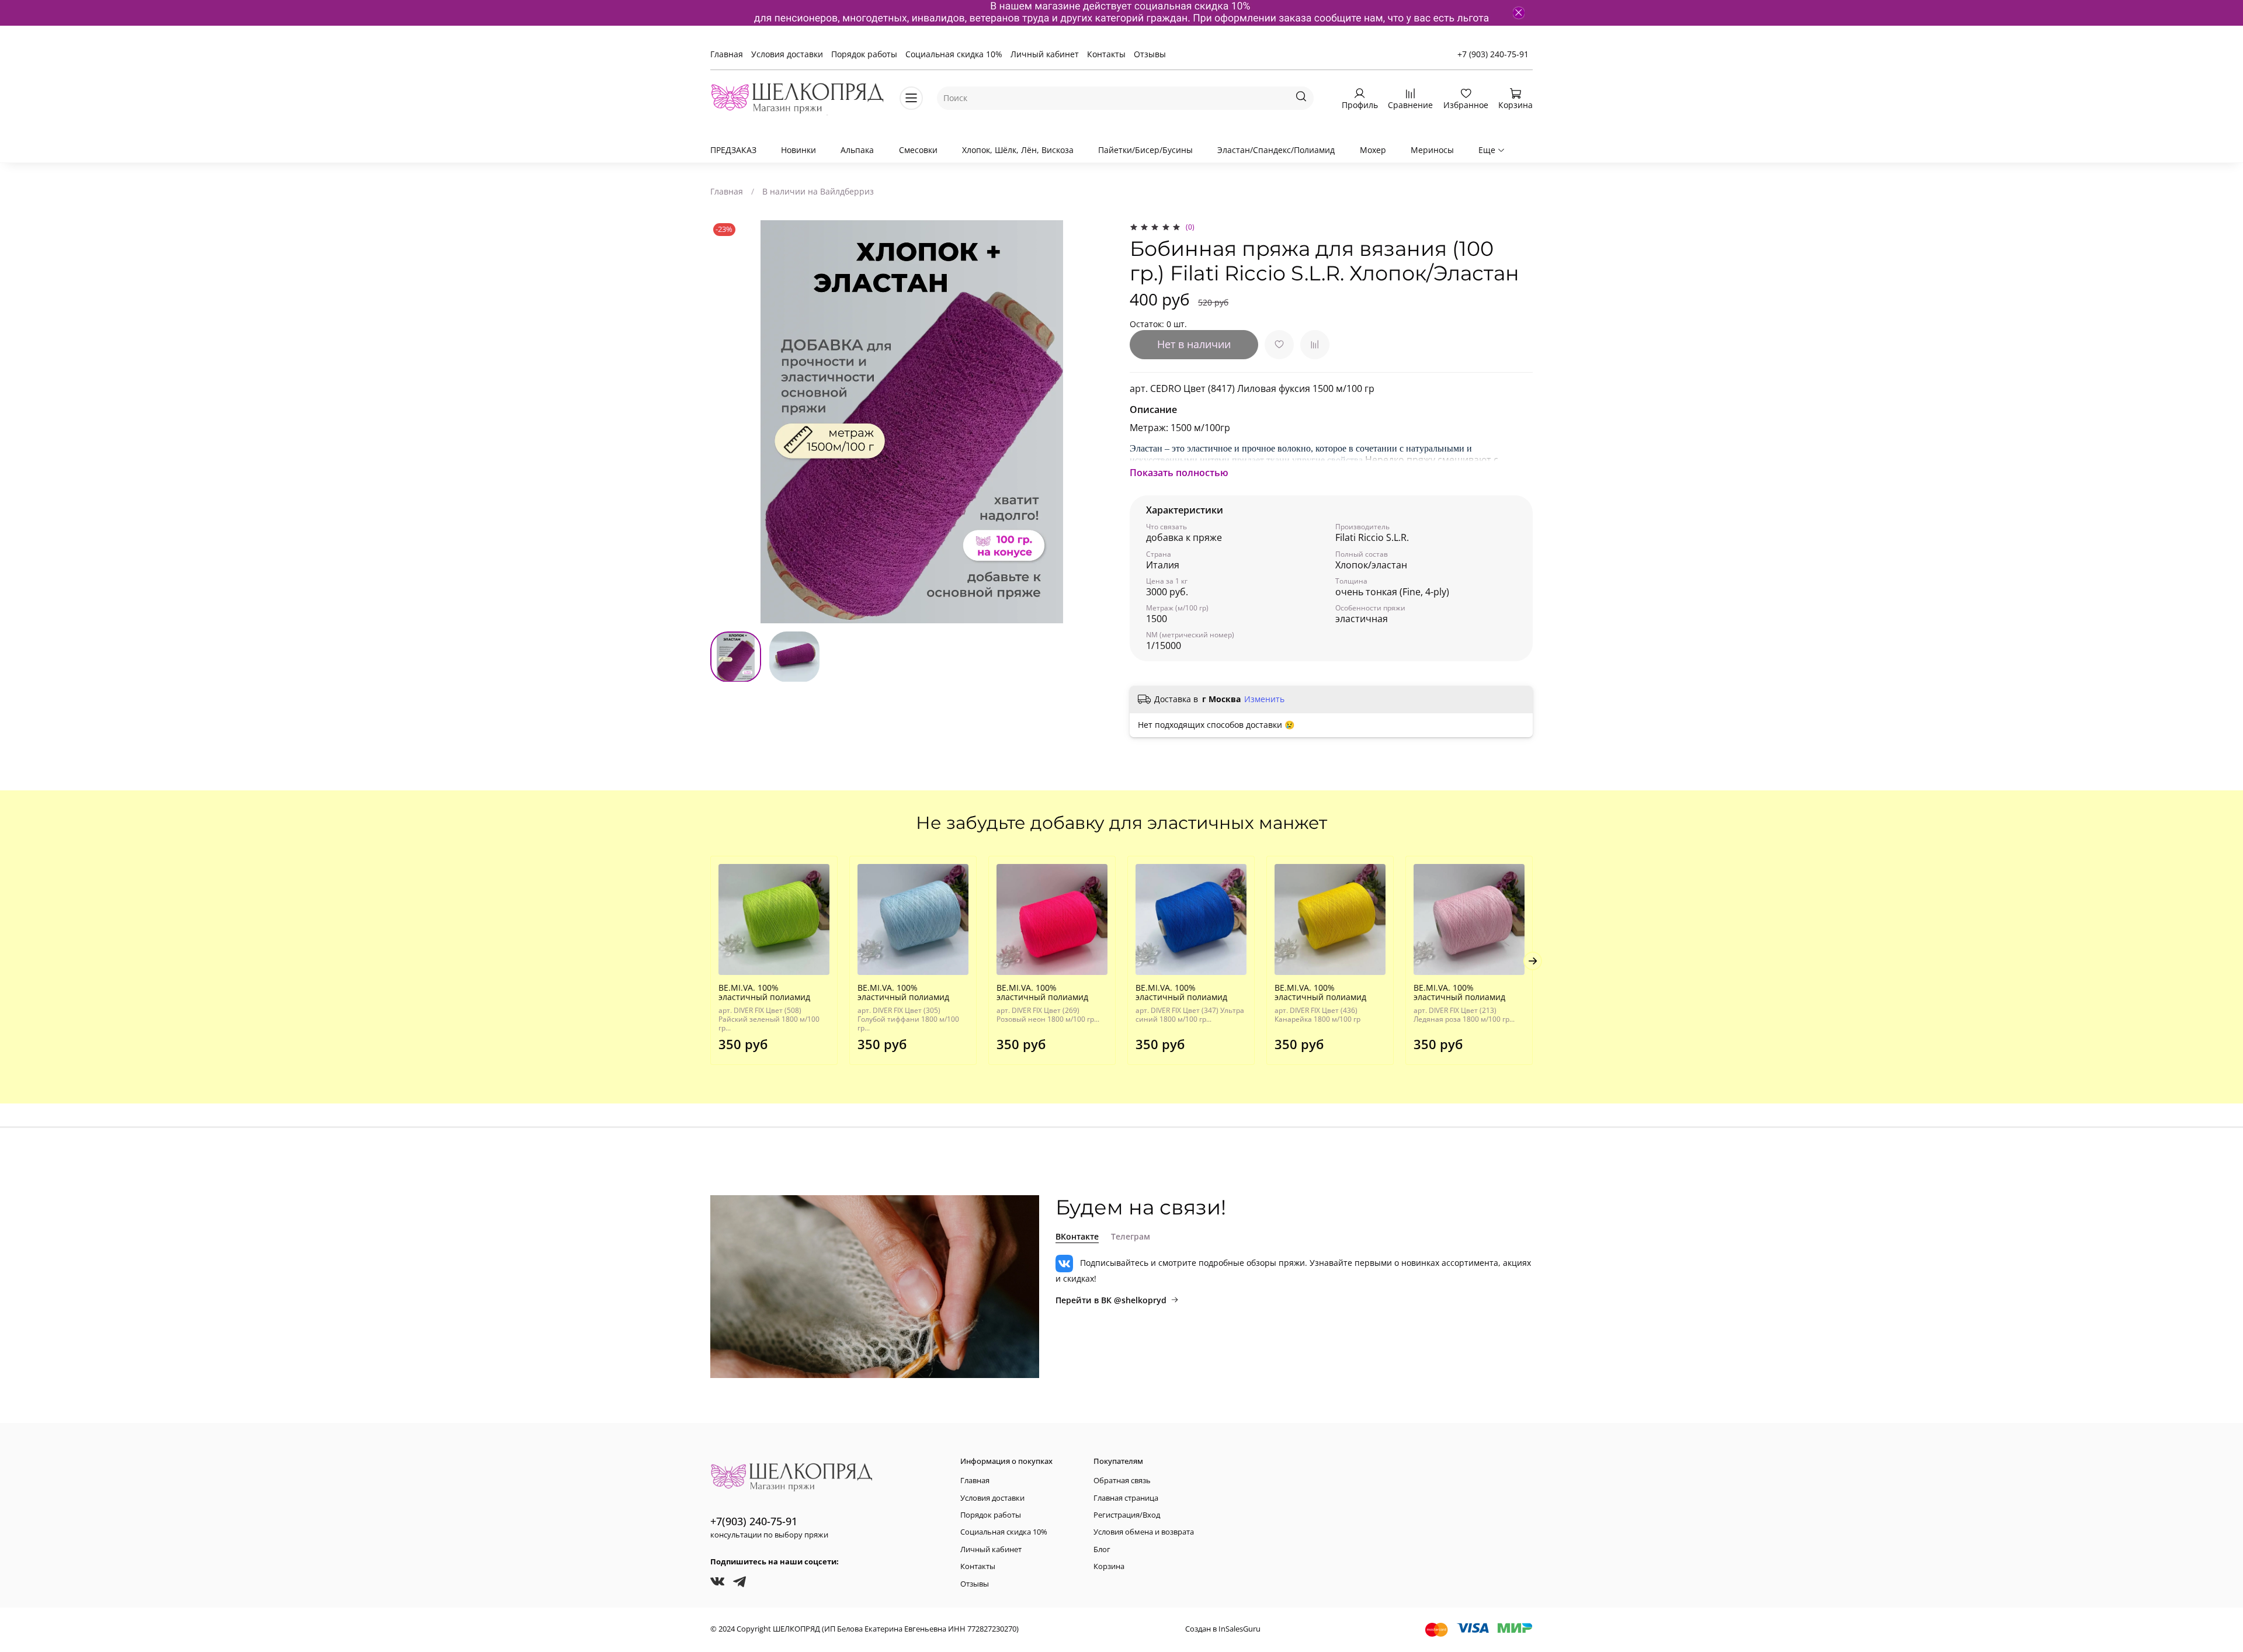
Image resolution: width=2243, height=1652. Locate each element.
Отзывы (1150, 54)
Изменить (1264, 699)
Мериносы (1432, 150)
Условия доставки (787, 54)
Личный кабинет (1045, 54)
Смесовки (918, 150)
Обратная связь (1122, 1481)
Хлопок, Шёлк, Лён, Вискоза (1018, 150)
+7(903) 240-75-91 (754, 1521)
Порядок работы (864, 54)
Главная (727, 54)
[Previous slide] (727, 422)
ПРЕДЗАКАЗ (733, 150)
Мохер (1373, 150)
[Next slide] (1097, 422)
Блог (1102, 1549)
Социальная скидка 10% (954, 54)
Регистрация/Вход (1127, 1515)
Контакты (1106, 54)
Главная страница (1126, 1498)
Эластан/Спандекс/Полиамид (1276, 150)
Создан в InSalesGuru (1223, 1629)
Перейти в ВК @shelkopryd (1111, 1300)
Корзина (1109, 1566)
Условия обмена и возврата (1144, 1532)
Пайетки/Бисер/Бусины (1145, 150)
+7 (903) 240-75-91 (1493, 54)
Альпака (857, 150)
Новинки (798, 150)
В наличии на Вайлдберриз (818, 191)
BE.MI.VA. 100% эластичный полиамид (764, 992)
